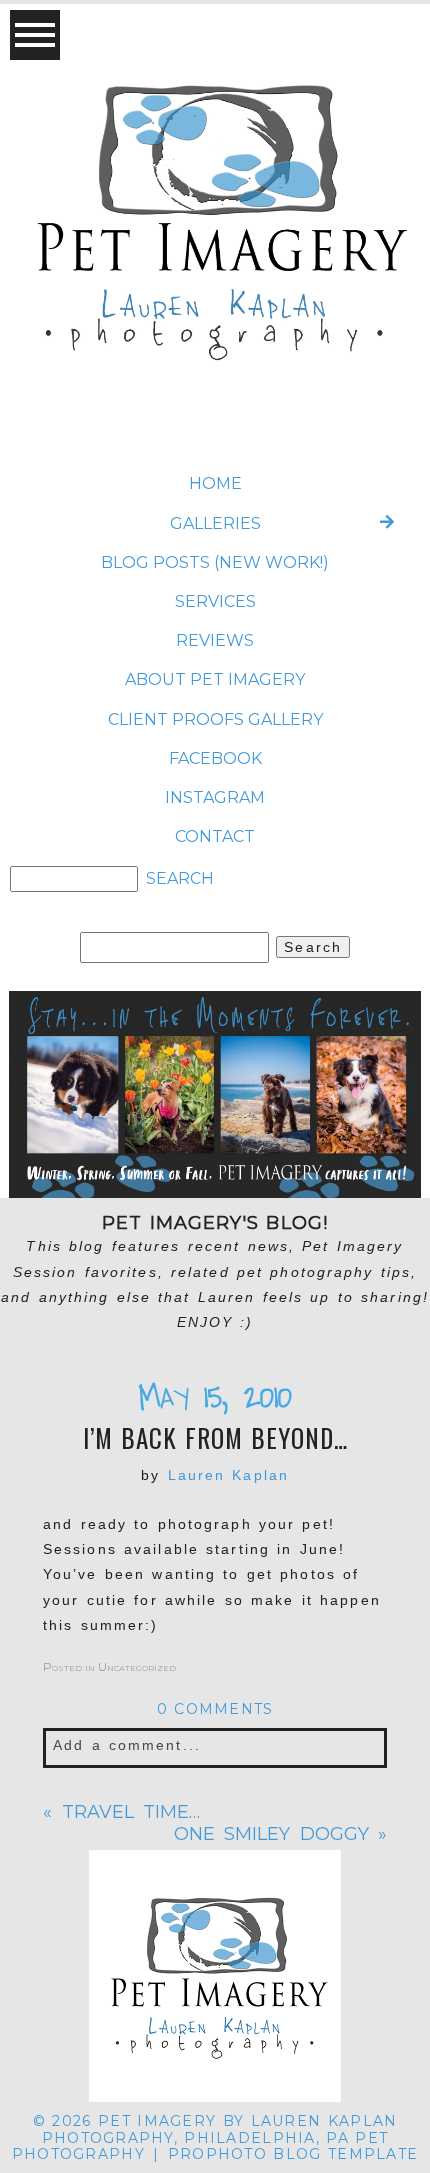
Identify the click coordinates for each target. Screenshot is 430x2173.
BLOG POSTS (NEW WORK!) (215, 562)
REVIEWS (215, 640)
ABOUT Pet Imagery (215, 679)
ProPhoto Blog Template (293, 2154)
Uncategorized (137, 1666)
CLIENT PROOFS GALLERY (215, 719)
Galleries (215, 523)
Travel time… (131, 1812)
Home (215, 483)
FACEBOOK (215, 758)
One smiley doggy (271, 1834)
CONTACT (215, 836)
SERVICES (215, 601)
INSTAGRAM (215, 797)
